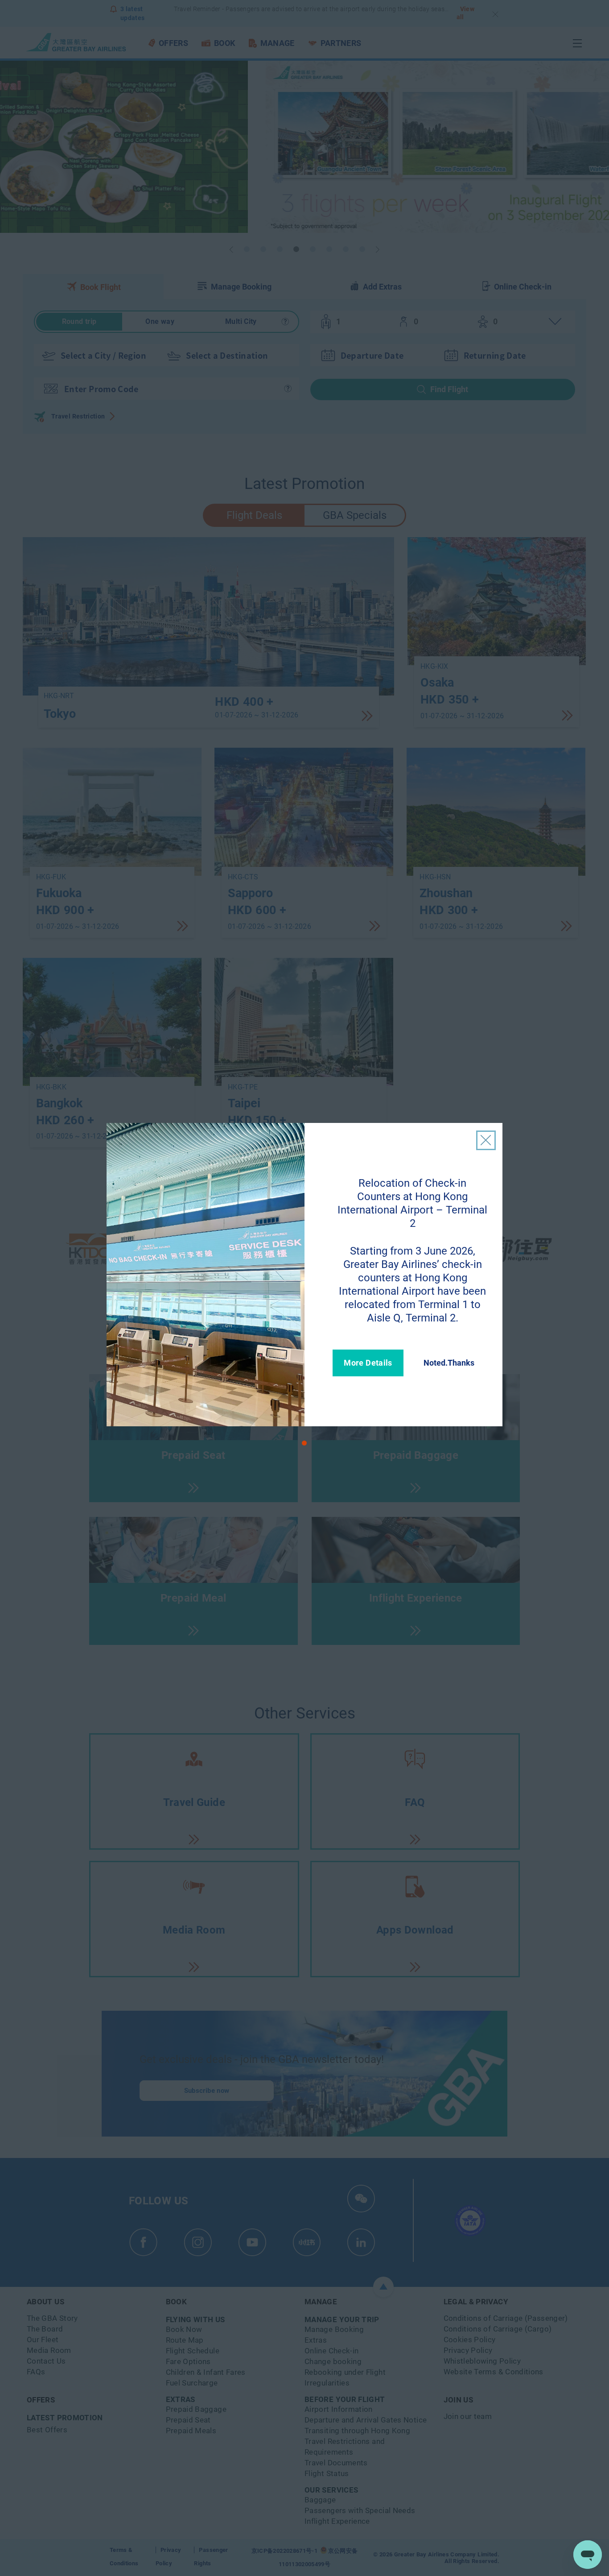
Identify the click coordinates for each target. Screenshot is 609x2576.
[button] (304, 1443)
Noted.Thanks (449, 1363)
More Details (368, 1363)
